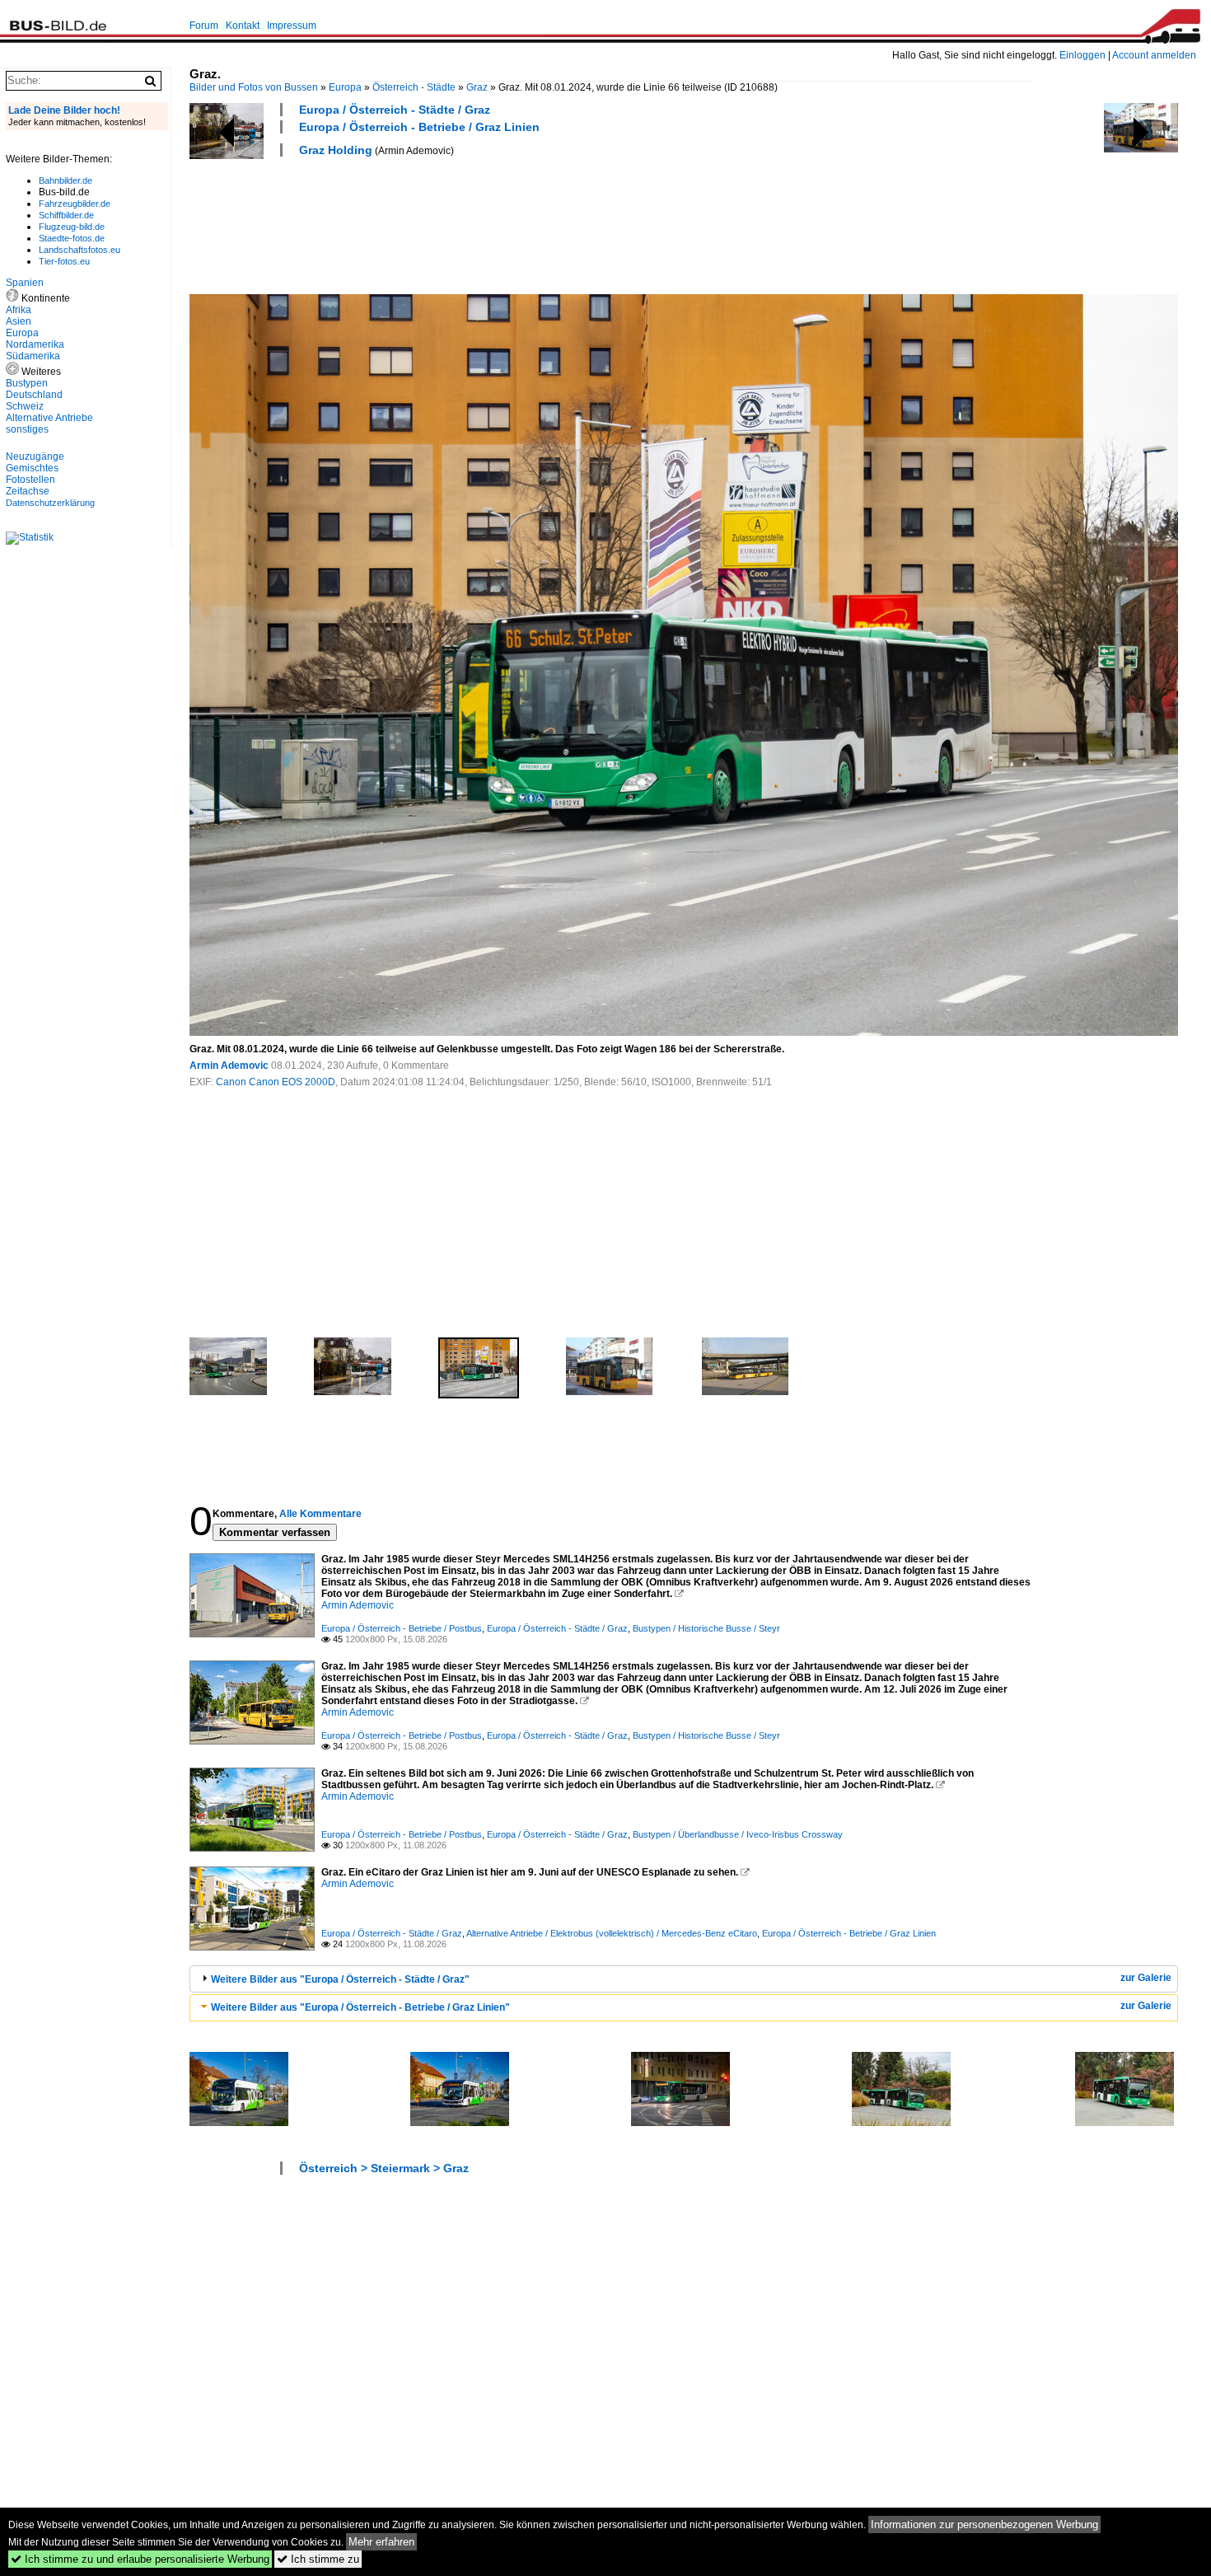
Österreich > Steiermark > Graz (384, 2168)
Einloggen (1082, 55)
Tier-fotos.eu (64, 261)
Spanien (25, 283)
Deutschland (34, 395)
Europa (345, 87)
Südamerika (33, 356)
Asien (19, 321)
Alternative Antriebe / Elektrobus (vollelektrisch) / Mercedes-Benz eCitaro (612, 1933)
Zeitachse (28, 491)
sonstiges (27, 429)
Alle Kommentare (320, 1514)
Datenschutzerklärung (50, 503)
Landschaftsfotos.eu (79, 250)
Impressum (292, 26)
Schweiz (25, 406)
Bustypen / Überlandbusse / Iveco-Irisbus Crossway (738, 1834)
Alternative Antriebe (49, 418)
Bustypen (27, 383)
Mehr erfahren (381, 2542)
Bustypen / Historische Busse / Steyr (706, 1628)
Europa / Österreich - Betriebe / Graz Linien (419, 127)
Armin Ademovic (229, 1066)
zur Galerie (1146, 1978)
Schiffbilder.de (66, 215)
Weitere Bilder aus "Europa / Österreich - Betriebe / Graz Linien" (360, 2007)
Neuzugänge (35, 457)
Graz (477, 87)
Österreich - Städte (414, 87)
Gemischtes (32, 468)
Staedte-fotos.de (72, 238)
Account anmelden (1154, 55)
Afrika (19, 310)
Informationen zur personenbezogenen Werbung (984, 2524)
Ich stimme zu (318, 2559)
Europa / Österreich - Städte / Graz (395, 110)
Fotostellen (30, 480)
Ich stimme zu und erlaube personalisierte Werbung (140, 2559)
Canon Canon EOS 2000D (276, 1082)
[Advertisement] (489, 223)
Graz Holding (336, 150)
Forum (204, 26)
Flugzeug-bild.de (72, 227)
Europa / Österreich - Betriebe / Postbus (402, 1628)
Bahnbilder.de (65, 180)
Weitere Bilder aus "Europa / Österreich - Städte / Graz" (340, 1979)
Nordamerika (35, 344)
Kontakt (243, 26)
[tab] (684, 1979)
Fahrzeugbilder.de (75, 204)
